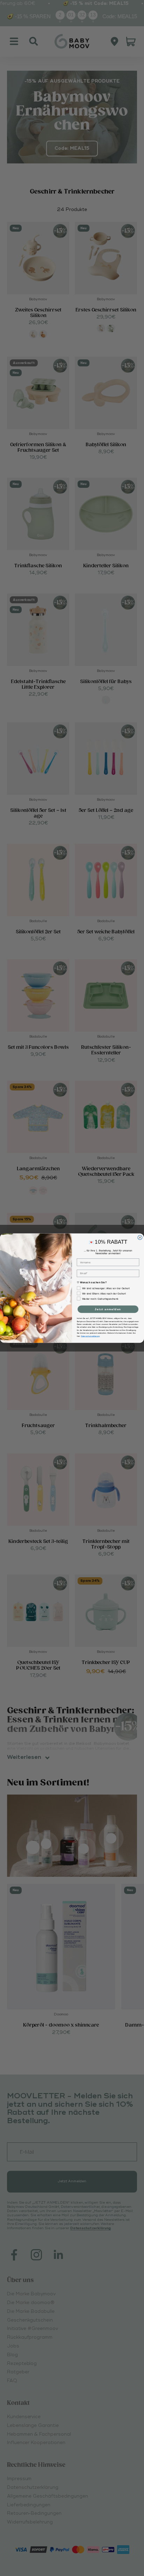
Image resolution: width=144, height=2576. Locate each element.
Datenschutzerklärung (90, 1336)
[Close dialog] (140, 1238)
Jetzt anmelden (108, 1309)
